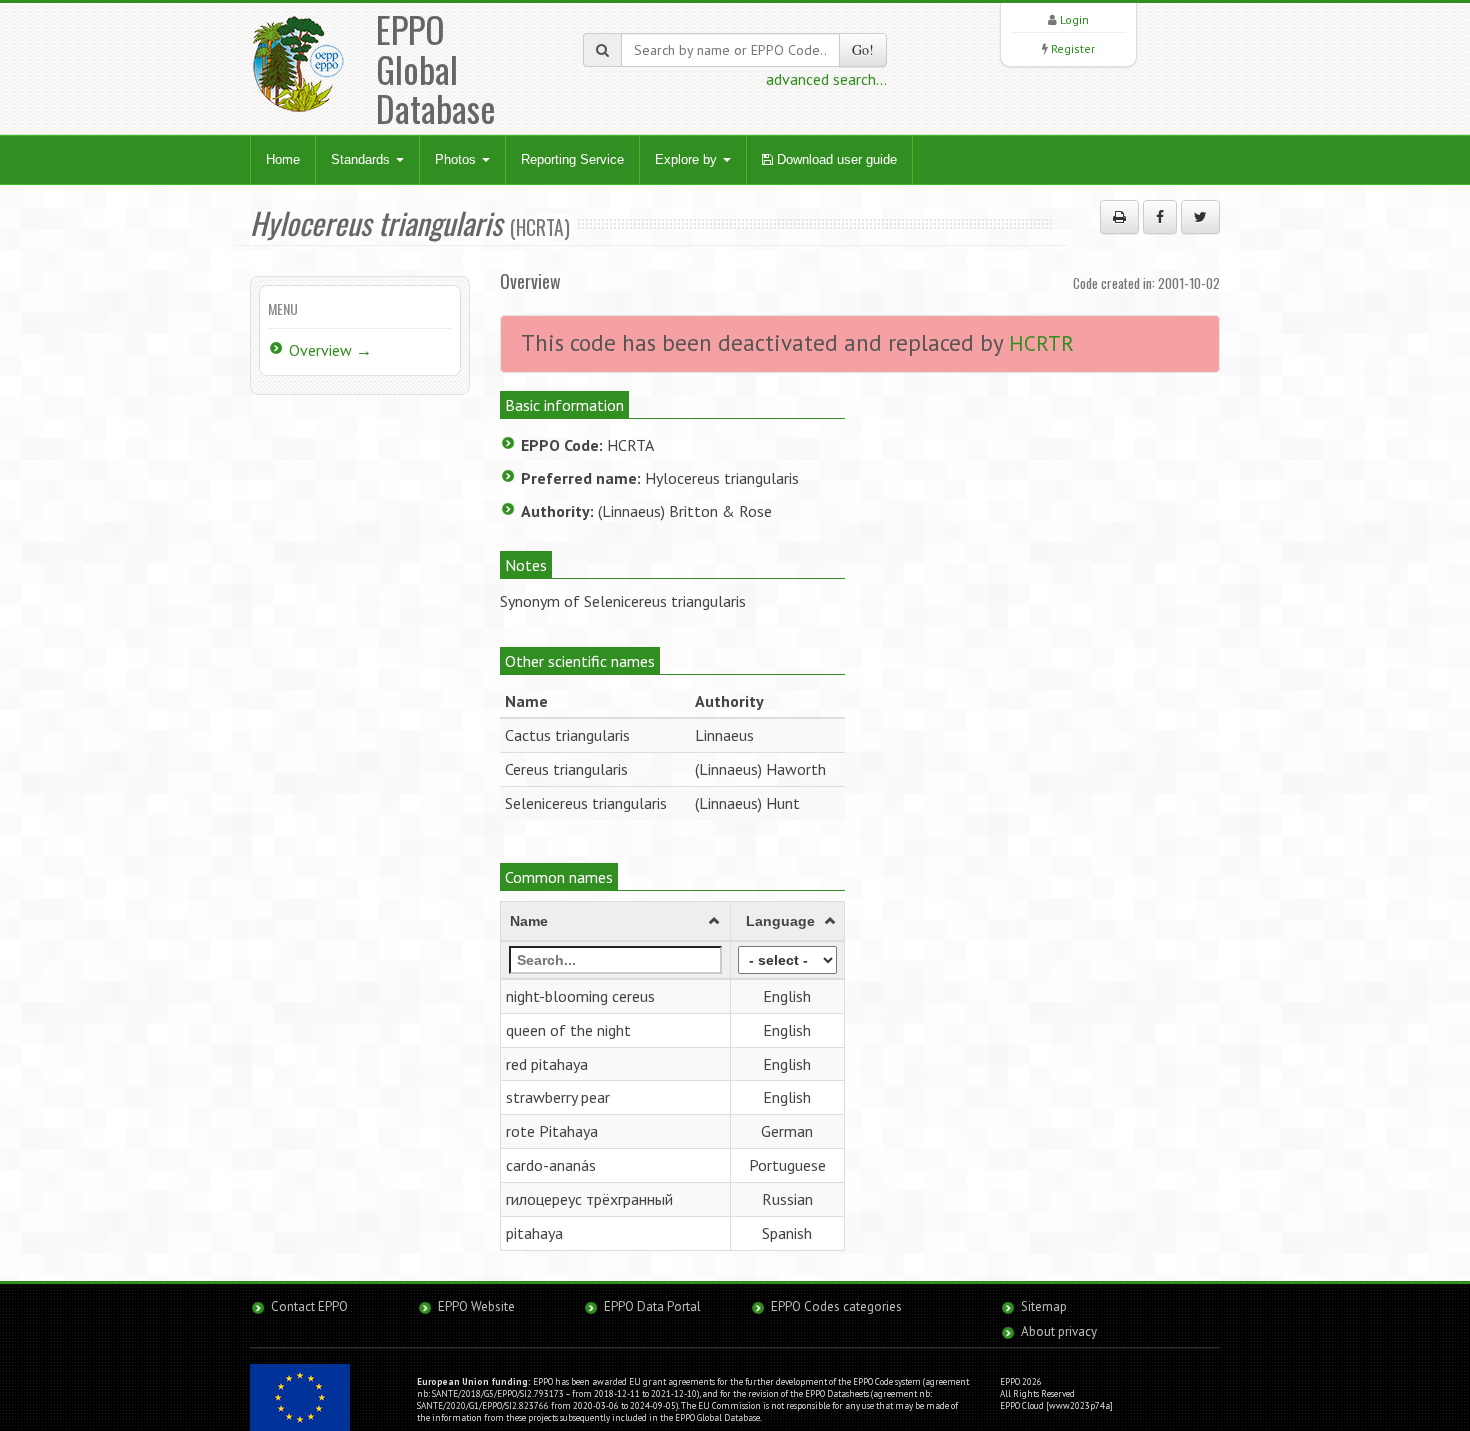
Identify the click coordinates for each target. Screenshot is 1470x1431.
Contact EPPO (309, 1306)
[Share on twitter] (1200, 217)
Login (1074, 19)
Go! (863, 49)
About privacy (1059, 1331)
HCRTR (1041, 343)
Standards (362, 159)
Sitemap (1044, 1306)
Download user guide (835, 159)
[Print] (1119, 217)
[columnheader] (616, 921)
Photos (457, 159)
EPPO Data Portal (652, 1306)
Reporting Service (572, 159)
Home (283, 159)
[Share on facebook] (1160, 217)
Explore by (688, 159)
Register (1073, 48)
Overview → (330, 350)
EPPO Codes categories (836, 1306)
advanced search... (826, 79)
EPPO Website (476, 1306)
